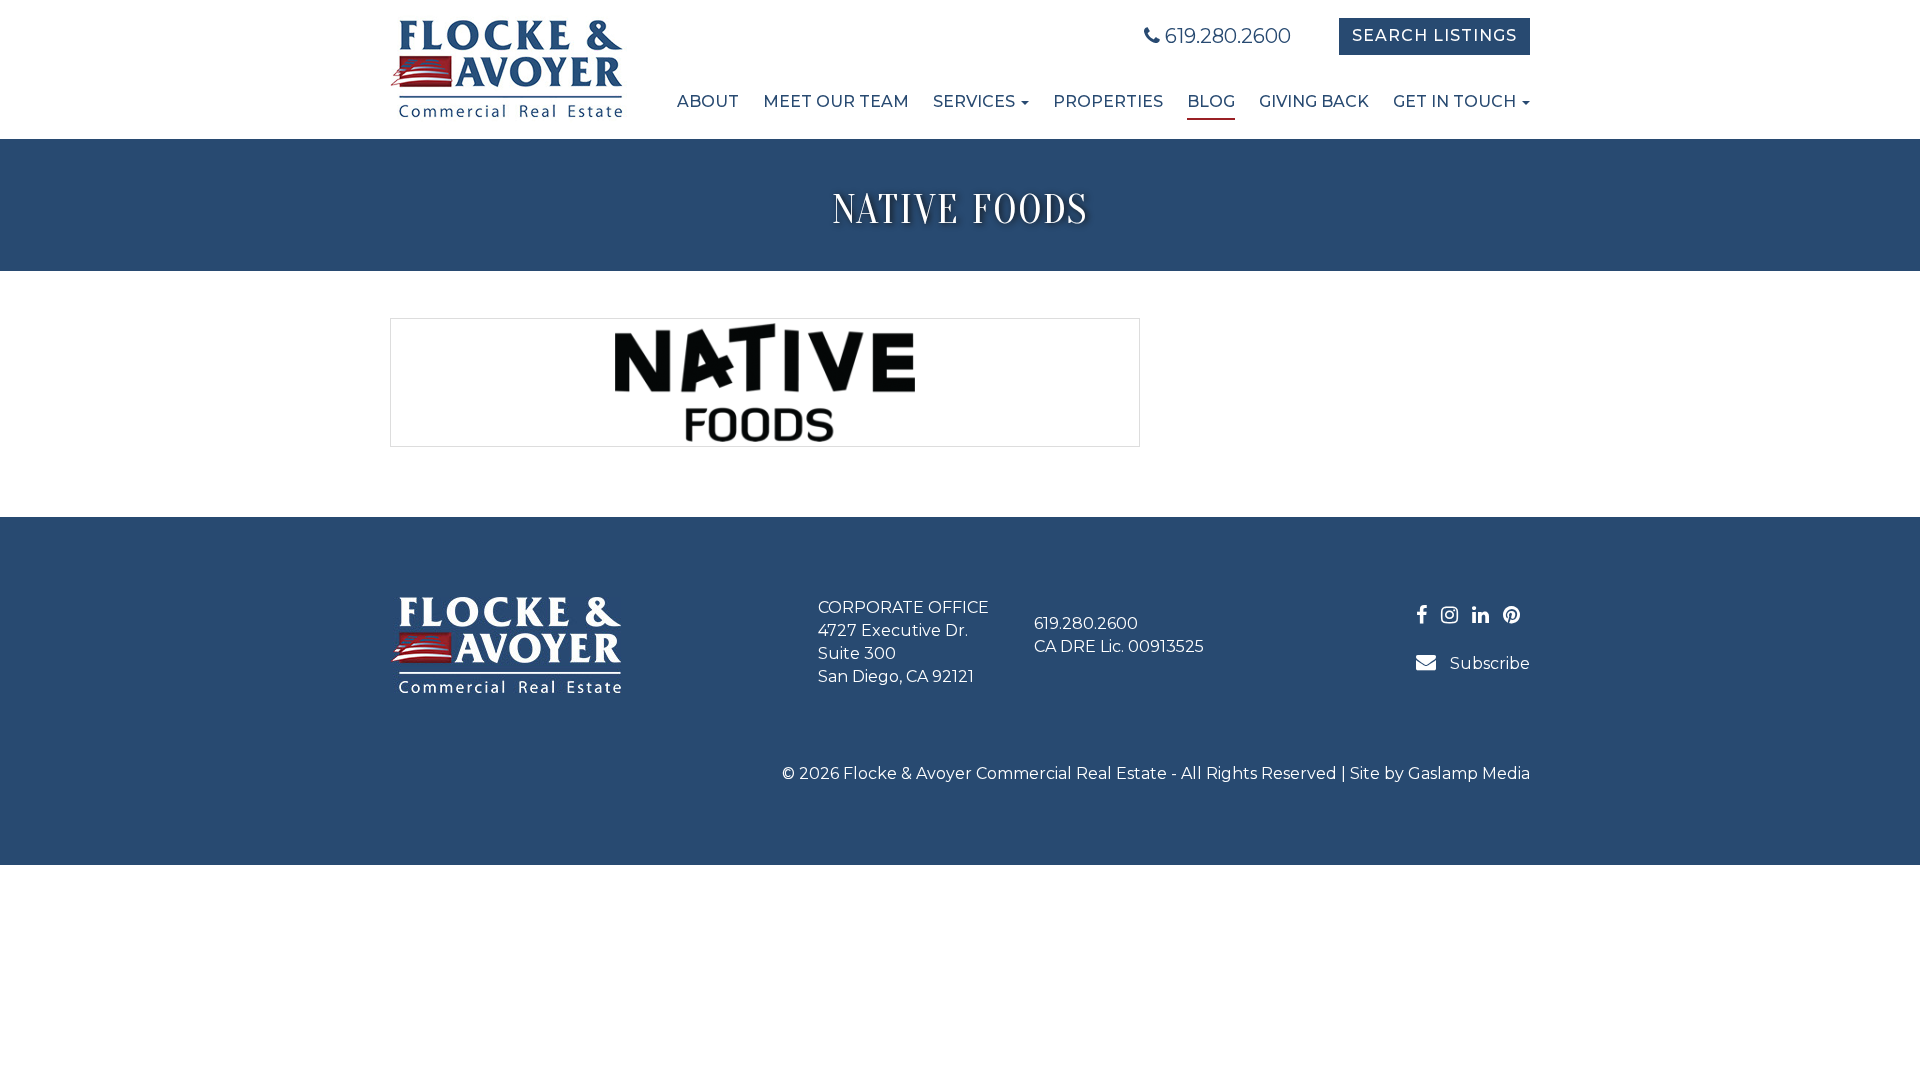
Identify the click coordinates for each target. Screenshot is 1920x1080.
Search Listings (1434, 35)
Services (976, 101)
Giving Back (1314, 101)
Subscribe (1488, 663)
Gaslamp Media (1469, 773)
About (708, 101)
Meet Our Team (836, 101)
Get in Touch (1456, 101)
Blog (1211, 101)
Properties (1108, 101)
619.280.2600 (1225, 36)
